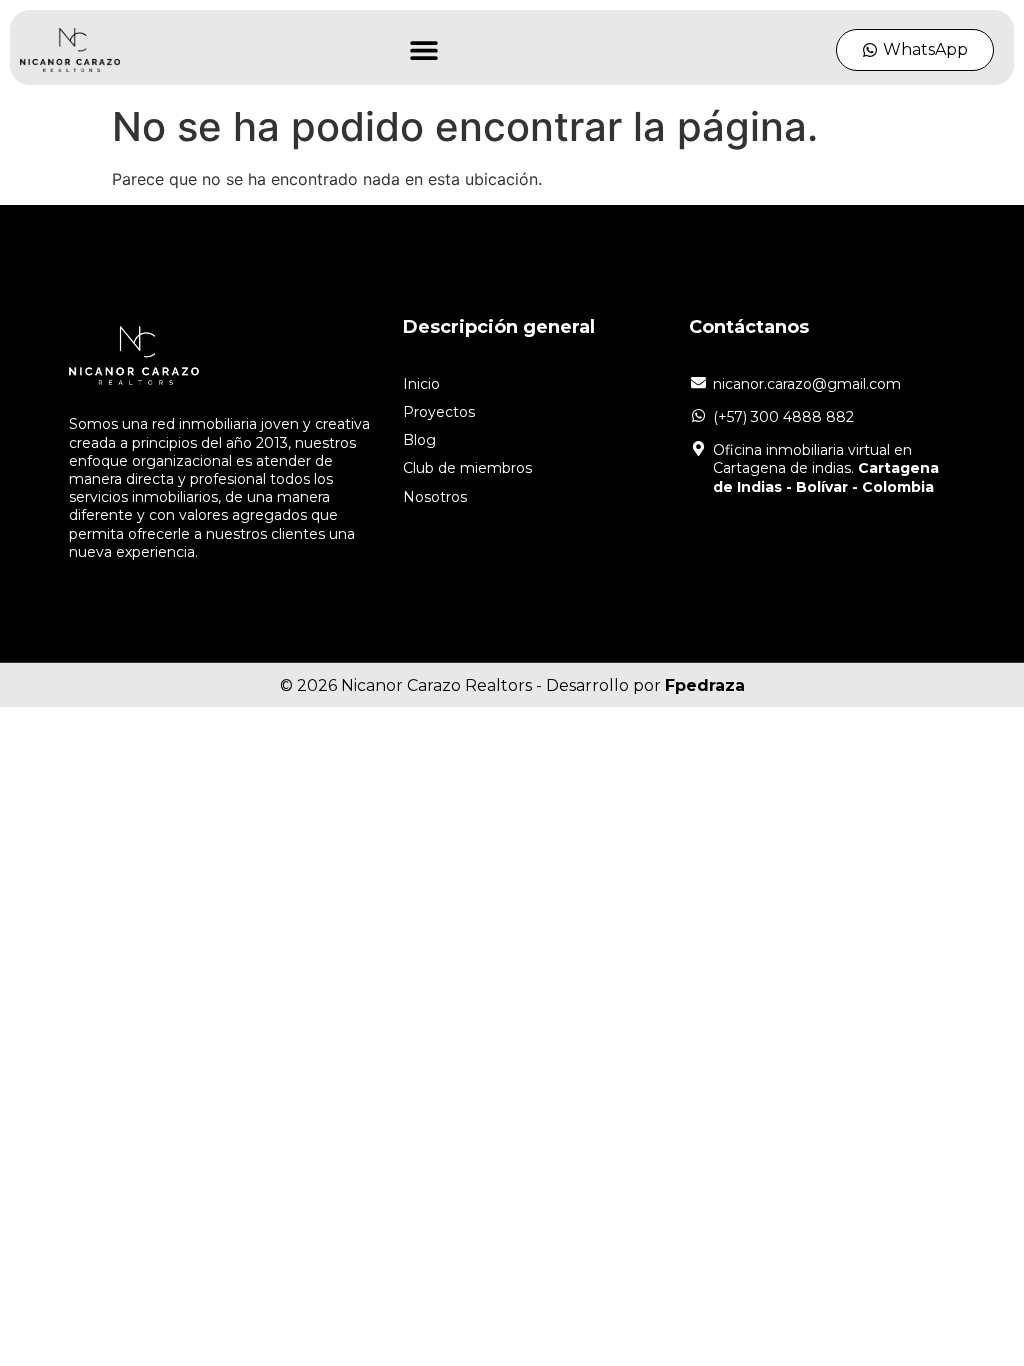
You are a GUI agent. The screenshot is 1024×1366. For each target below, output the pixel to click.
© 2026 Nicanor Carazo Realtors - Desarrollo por (512, 685)
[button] (424, 50)
